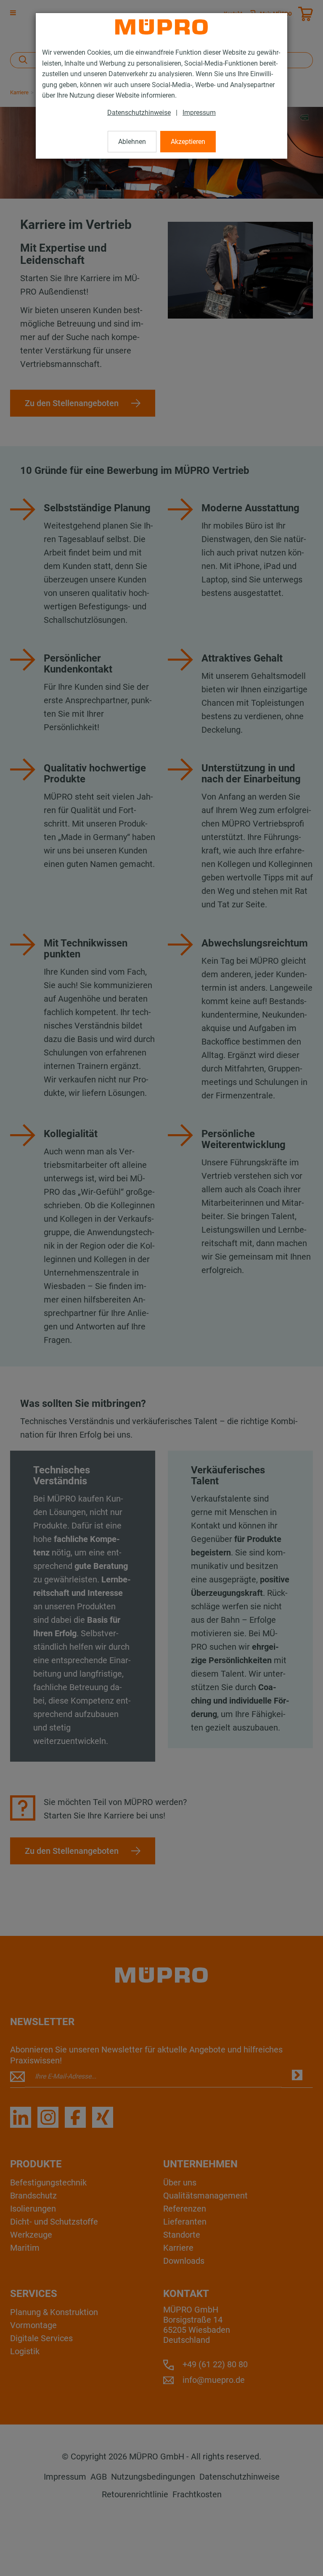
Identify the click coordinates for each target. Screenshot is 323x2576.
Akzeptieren (188, 142)
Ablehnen (132, 142)
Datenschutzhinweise (139, 113)
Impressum (199, 113)
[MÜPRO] (161, 27)
